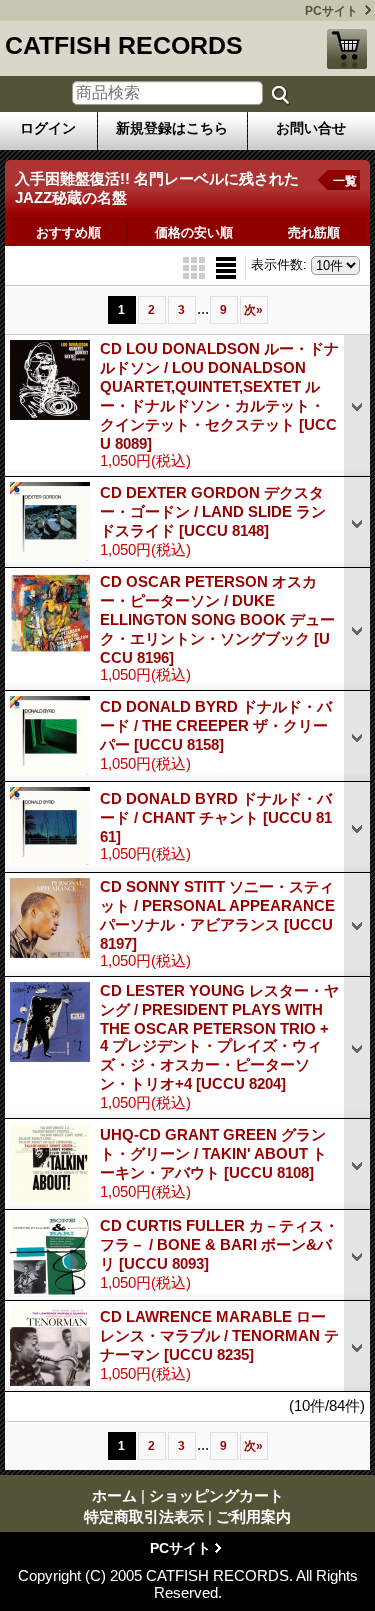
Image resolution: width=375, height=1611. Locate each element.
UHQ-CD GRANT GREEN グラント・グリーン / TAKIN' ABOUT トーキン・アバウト (213, 1153)
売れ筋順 (314, 232)
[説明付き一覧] (226, 266)
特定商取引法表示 (144, 1516)
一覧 (345, 181)
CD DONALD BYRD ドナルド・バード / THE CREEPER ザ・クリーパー (216, 725)
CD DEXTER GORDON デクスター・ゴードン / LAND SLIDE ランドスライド (213, 511)
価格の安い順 (194, 232)
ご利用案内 (253, 1516)
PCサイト (331, 11)
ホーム (114, 1495)
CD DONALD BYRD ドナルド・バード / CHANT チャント (216, 817)
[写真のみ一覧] (196, 266)
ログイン (48, 128)
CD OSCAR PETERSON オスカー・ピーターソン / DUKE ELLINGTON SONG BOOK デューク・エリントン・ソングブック (217, 619)
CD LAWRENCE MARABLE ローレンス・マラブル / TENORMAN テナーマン (219, 1335)
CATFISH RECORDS (124, 45)
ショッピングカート (347, 49)
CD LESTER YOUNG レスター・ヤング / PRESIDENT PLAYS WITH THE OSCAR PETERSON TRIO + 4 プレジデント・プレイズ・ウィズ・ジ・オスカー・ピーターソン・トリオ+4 (219, 1037)
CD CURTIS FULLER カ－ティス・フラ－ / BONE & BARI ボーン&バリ (219, 1244)
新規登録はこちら (172, 128)
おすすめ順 (68, 232)
